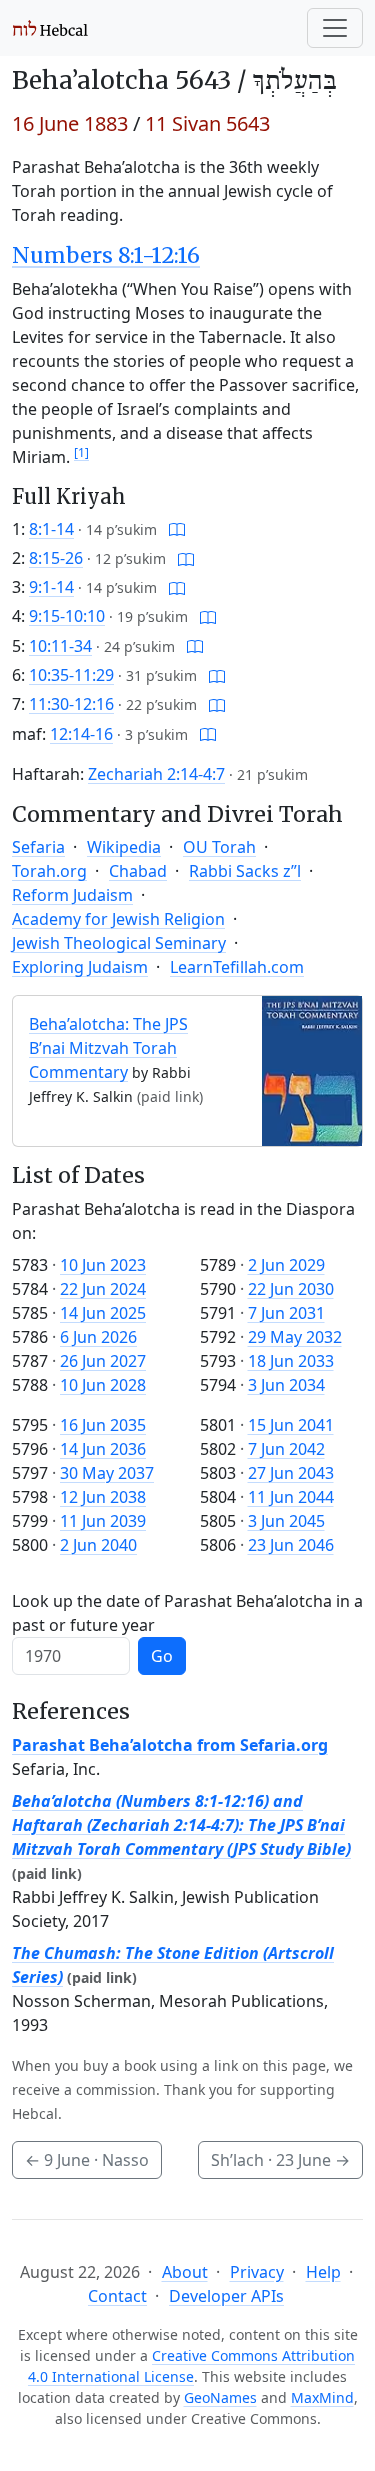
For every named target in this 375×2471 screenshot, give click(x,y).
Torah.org (49, 871)
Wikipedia (124, 847)
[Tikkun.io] (177, 529)
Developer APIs (226, 2296)
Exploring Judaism (80, 967)
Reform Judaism (72, 895)
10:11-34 (60, 646)
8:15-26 (56, 558)
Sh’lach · (280, 2160)
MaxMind (322, 2397)
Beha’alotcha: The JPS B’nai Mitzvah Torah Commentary (108, 1048)
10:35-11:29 (71, 675)
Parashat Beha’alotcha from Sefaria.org (170, 1745)
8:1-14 (51, 529)
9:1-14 (51, 587)
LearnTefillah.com (237, 967)
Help (323, 2272)
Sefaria (38, 847)
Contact (117, 2296)
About (185, 2272)
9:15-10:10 (67, 616)
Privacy (257, 2272)
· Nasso (87, 2160)
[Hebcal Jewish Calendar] (50, 28)
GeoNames (220, 2397)
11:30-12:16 (71, 704)
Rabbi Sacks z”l (245, 871)
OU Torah (219, 847)
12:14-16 (81, 734)
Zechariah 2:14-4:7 (156, 774)
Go (162, 1656)
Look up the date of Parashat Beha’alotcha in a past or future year (187, 1613)
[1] (81, 452)
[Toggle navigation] (335, 28)
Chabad (138, 871)
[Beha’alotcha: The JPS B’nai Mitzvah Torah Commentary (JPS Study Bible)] (312, 1070)
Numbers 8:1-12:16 (106, 255)
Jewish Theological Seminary (119, 943)
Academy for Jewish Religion (118, 919)
